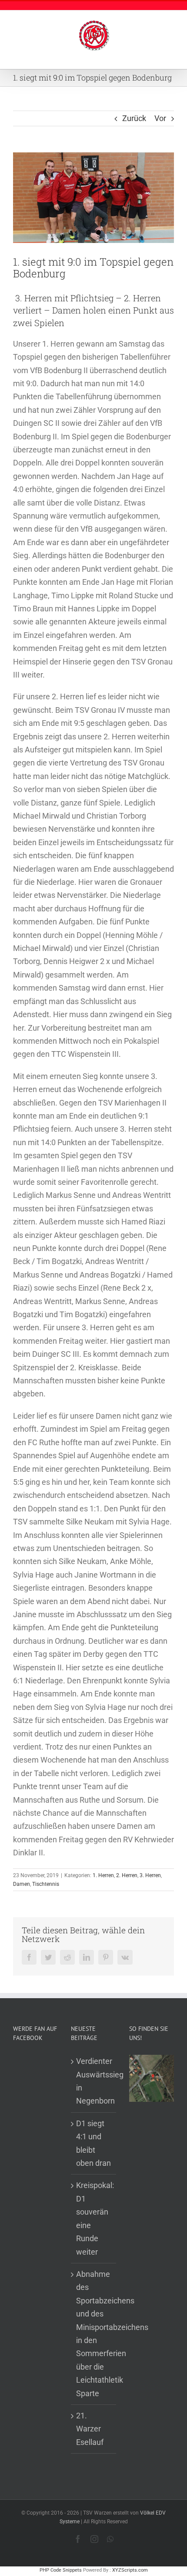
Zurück (134, 118)
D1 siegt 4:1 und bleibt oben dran (93, 2143)
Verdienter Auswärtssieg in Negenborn (94, 2081)
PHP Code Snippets (61, 2570)
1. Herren (103, 1875)
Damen (22, 1884)
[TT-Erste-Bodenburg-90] (93, 198)
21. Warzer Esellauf (90, 2429)
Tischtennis (46, 1884)
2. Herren (127, 1875)
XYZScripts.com (130, 2570)
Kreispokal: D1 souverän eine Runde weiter (94, 2218)
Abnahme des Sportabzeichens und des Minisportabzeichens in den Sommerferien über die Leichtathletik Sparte (94, 2334)
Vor (160, 118)
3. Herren (150, 1875)
